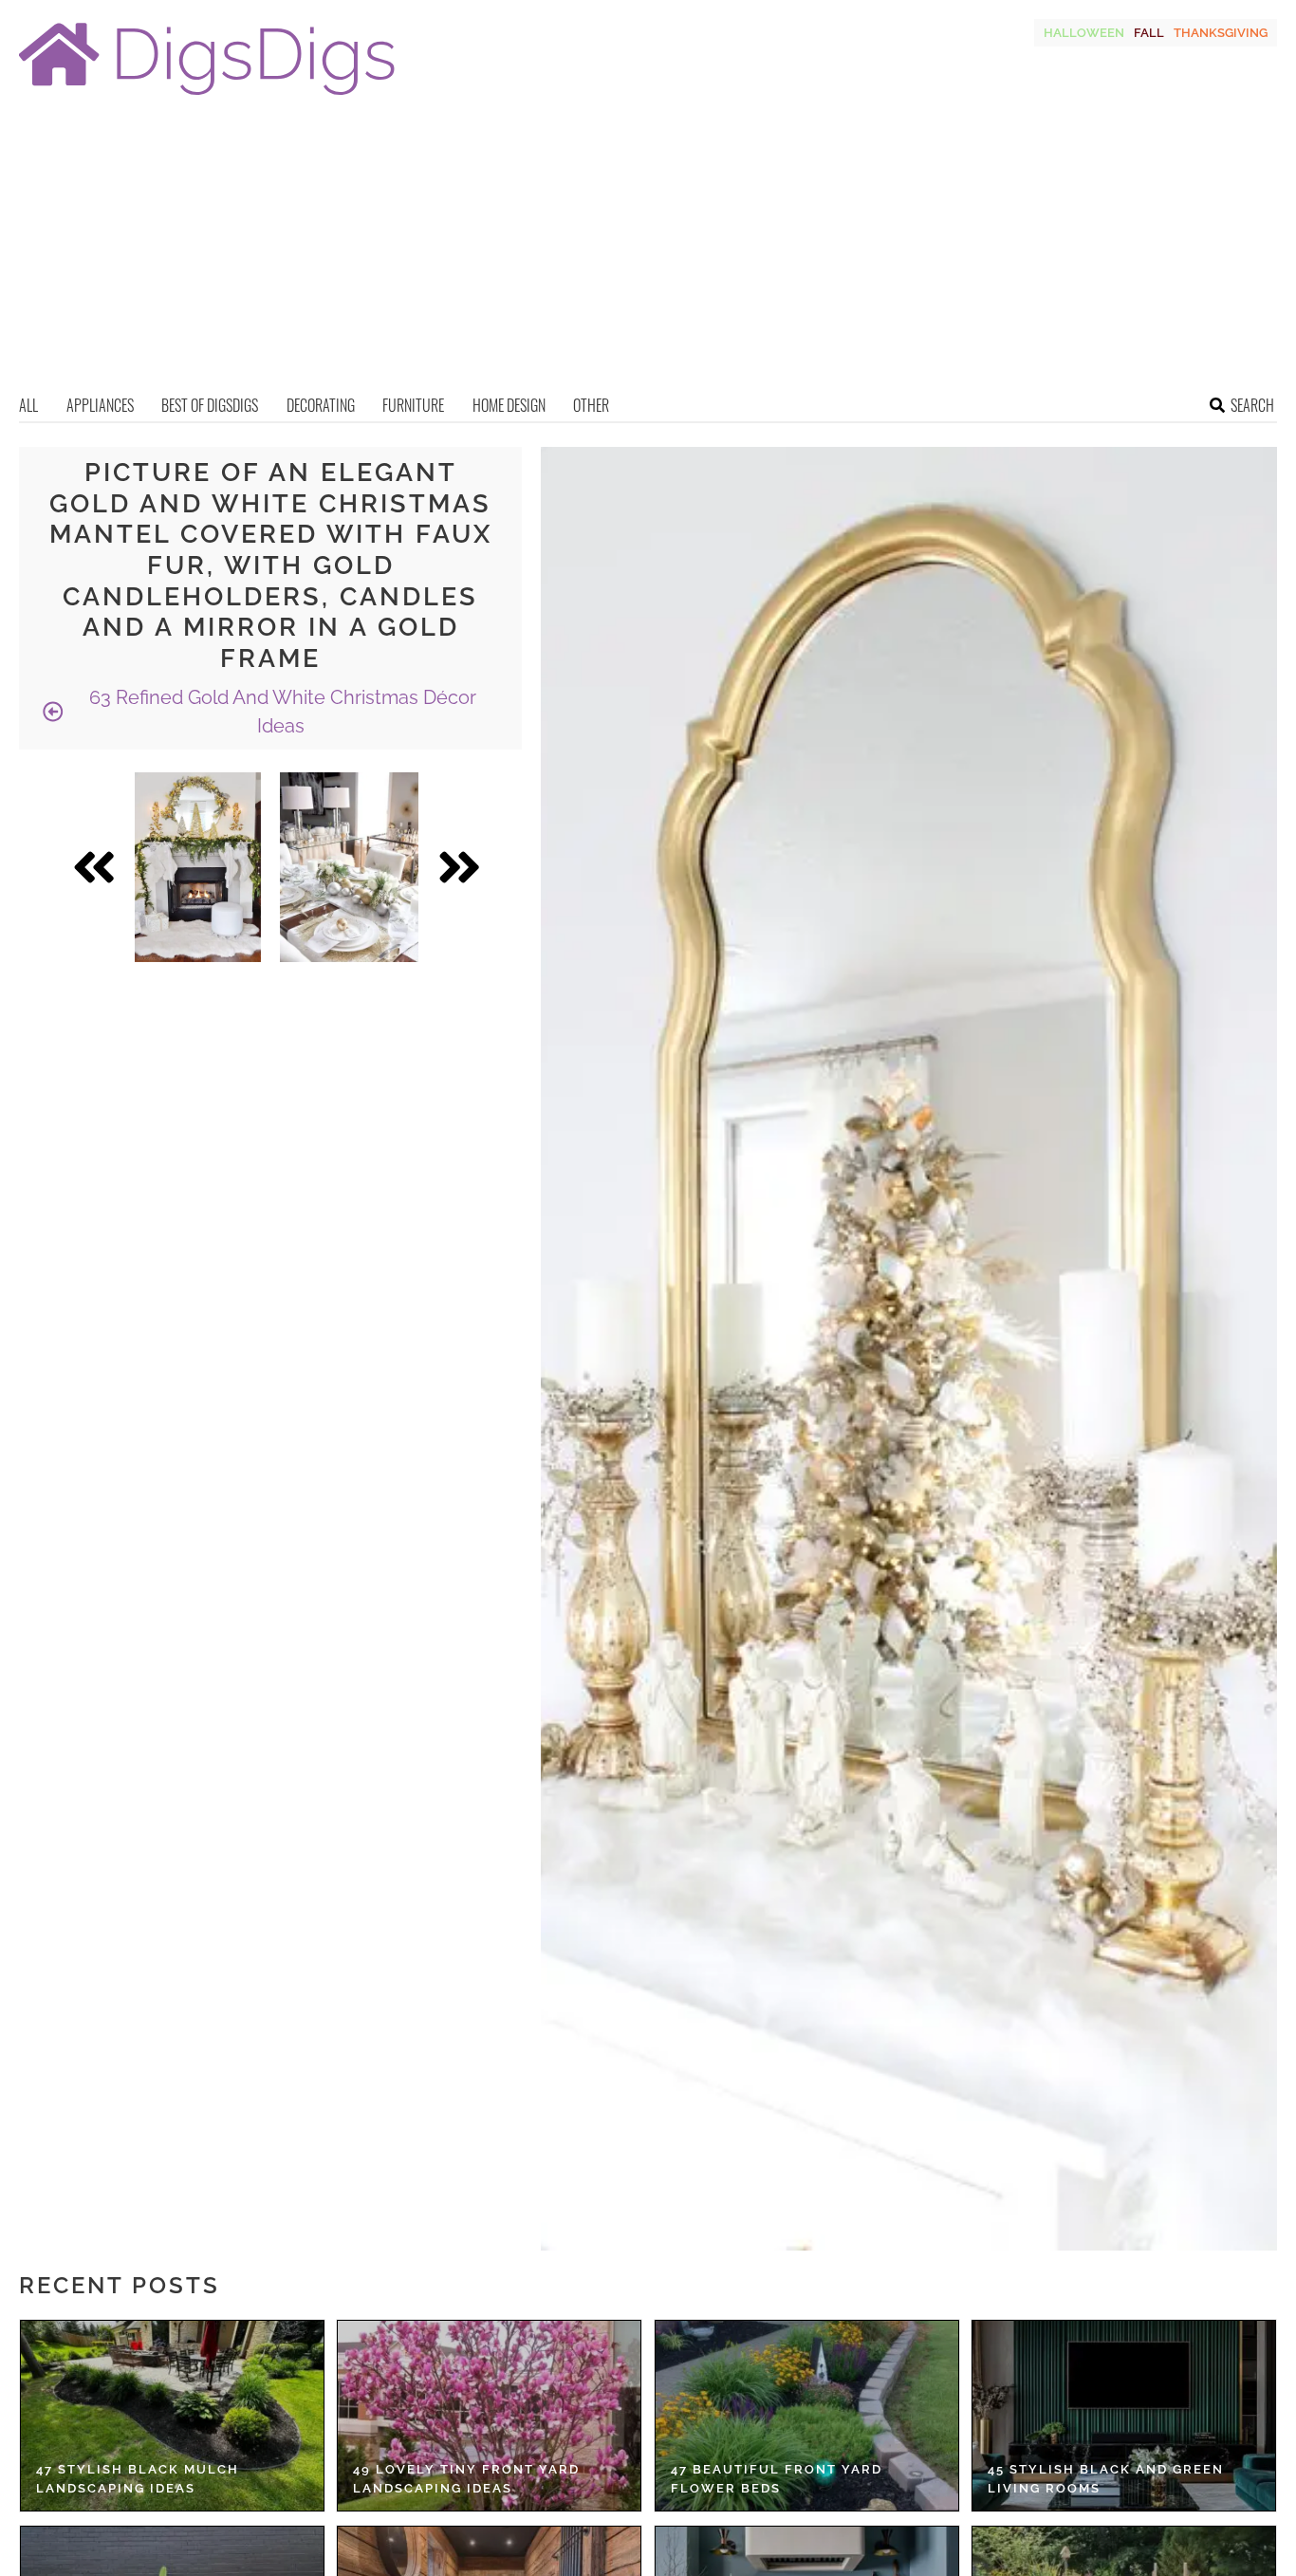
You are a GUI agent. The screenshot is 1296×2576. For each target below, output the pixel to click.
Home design (509, 405)
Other (591, 405)
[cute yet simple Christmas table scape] (349, 867)
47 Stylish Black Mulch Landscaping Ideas (138, 2479)
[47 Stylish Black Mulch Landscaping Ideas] (172, 2416)
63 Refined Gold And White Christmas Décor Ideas (280, 712)
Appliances (100, 405)
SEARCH (1252, 405)
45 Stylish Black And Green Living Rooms (1106, 2479)
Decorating (321, 405)
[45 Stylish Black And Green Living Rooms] (1124, 2416)
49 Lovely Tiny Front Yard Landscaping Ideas (466, 2479)
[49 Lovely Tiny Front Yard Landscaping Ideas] (489, 2416)
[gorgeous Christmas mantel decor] (198, 867)
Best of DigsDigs (210, 405)
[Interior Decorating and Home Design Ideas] (207, 97)
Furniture (413, 405)
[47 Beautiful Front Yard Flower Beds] (807, 2416)
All (28, 405)
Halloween (1084, 33)
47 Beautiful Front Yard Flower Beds (777, 2479)
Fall (1149, 33)
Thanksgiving (1221, 33)
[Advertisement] (648, 251)
